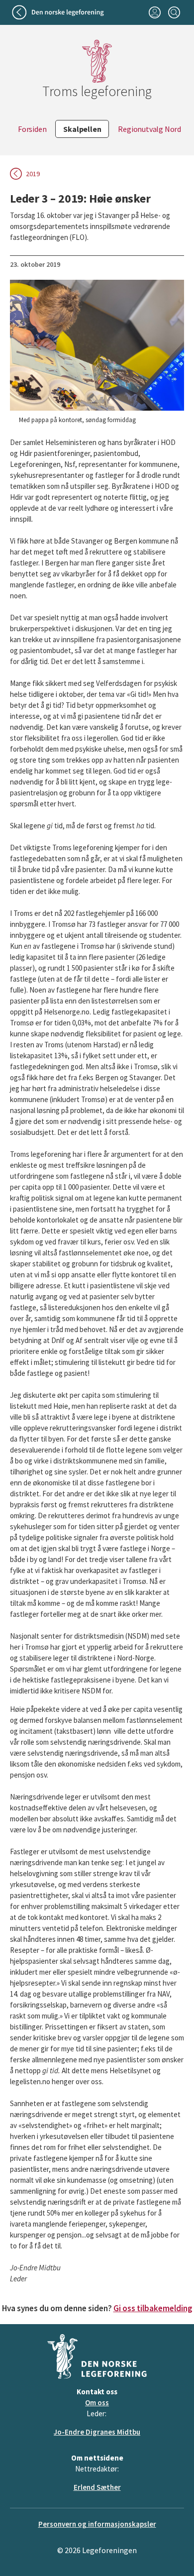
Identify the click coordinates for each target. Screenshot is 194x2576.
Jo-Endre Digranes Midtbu (97, 2432)
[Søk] (174, 12)
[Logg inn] (154, 12)
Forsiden (32, 129)
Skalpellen (82, 129)
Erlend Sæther (97, 2487)
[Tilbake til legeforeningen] (59, 12)
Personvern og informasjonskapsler (97, 2524)
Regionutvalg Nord (149, 129)
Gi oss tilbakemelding (153, 2308)
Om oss (97, 2403)
